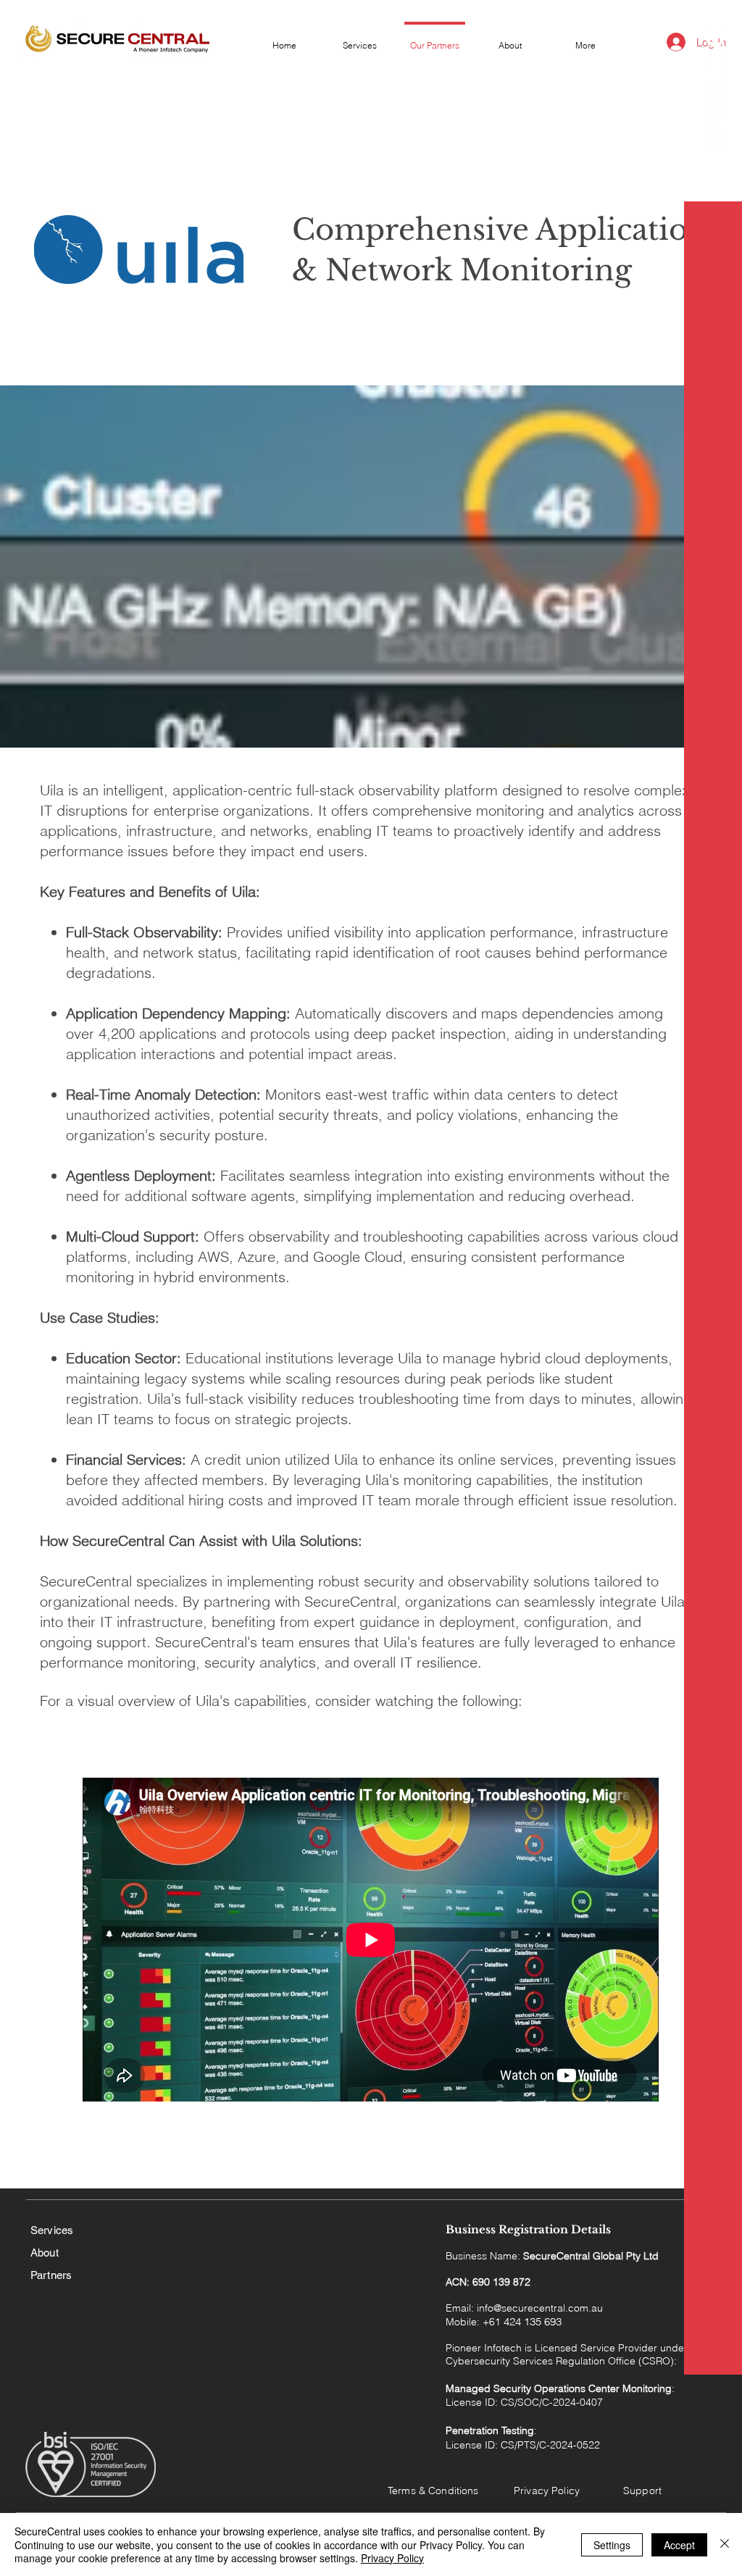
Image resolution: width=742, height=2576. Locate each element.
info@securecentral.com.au (540, 2308)
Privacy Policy (392, 2558)
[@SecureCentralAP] (715, 139)
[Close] (725, 2544)
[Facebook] (715, 89)
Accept (679, 2545)
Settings (612, 2545)
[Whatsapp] (715, 63)
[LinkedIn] (715, 38)
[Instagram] (715, 114)
